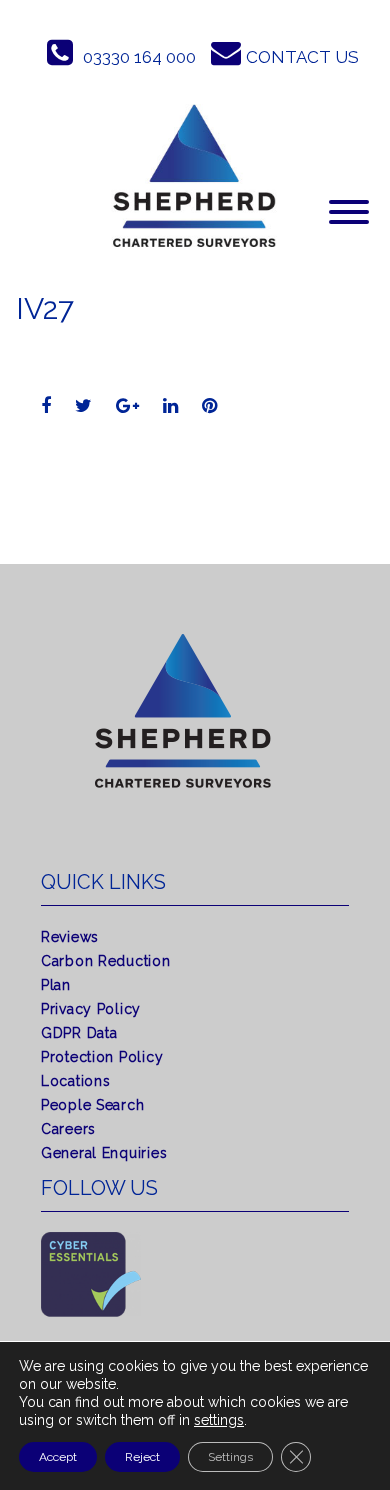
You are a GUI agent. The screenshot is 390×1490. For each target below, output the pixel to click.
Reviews (70, 937)
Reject (142, 1457)
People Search (92, 1105)
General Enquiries (104, 1153)
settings (219, 1420)
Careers (68, 1129)
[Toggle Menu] (349, 212)
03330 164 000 (139, 57)
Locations (75, 1081)
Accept (58, 1457)
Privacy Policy (91, 1009)
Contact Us (302, 57)
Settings (230, 1457)
